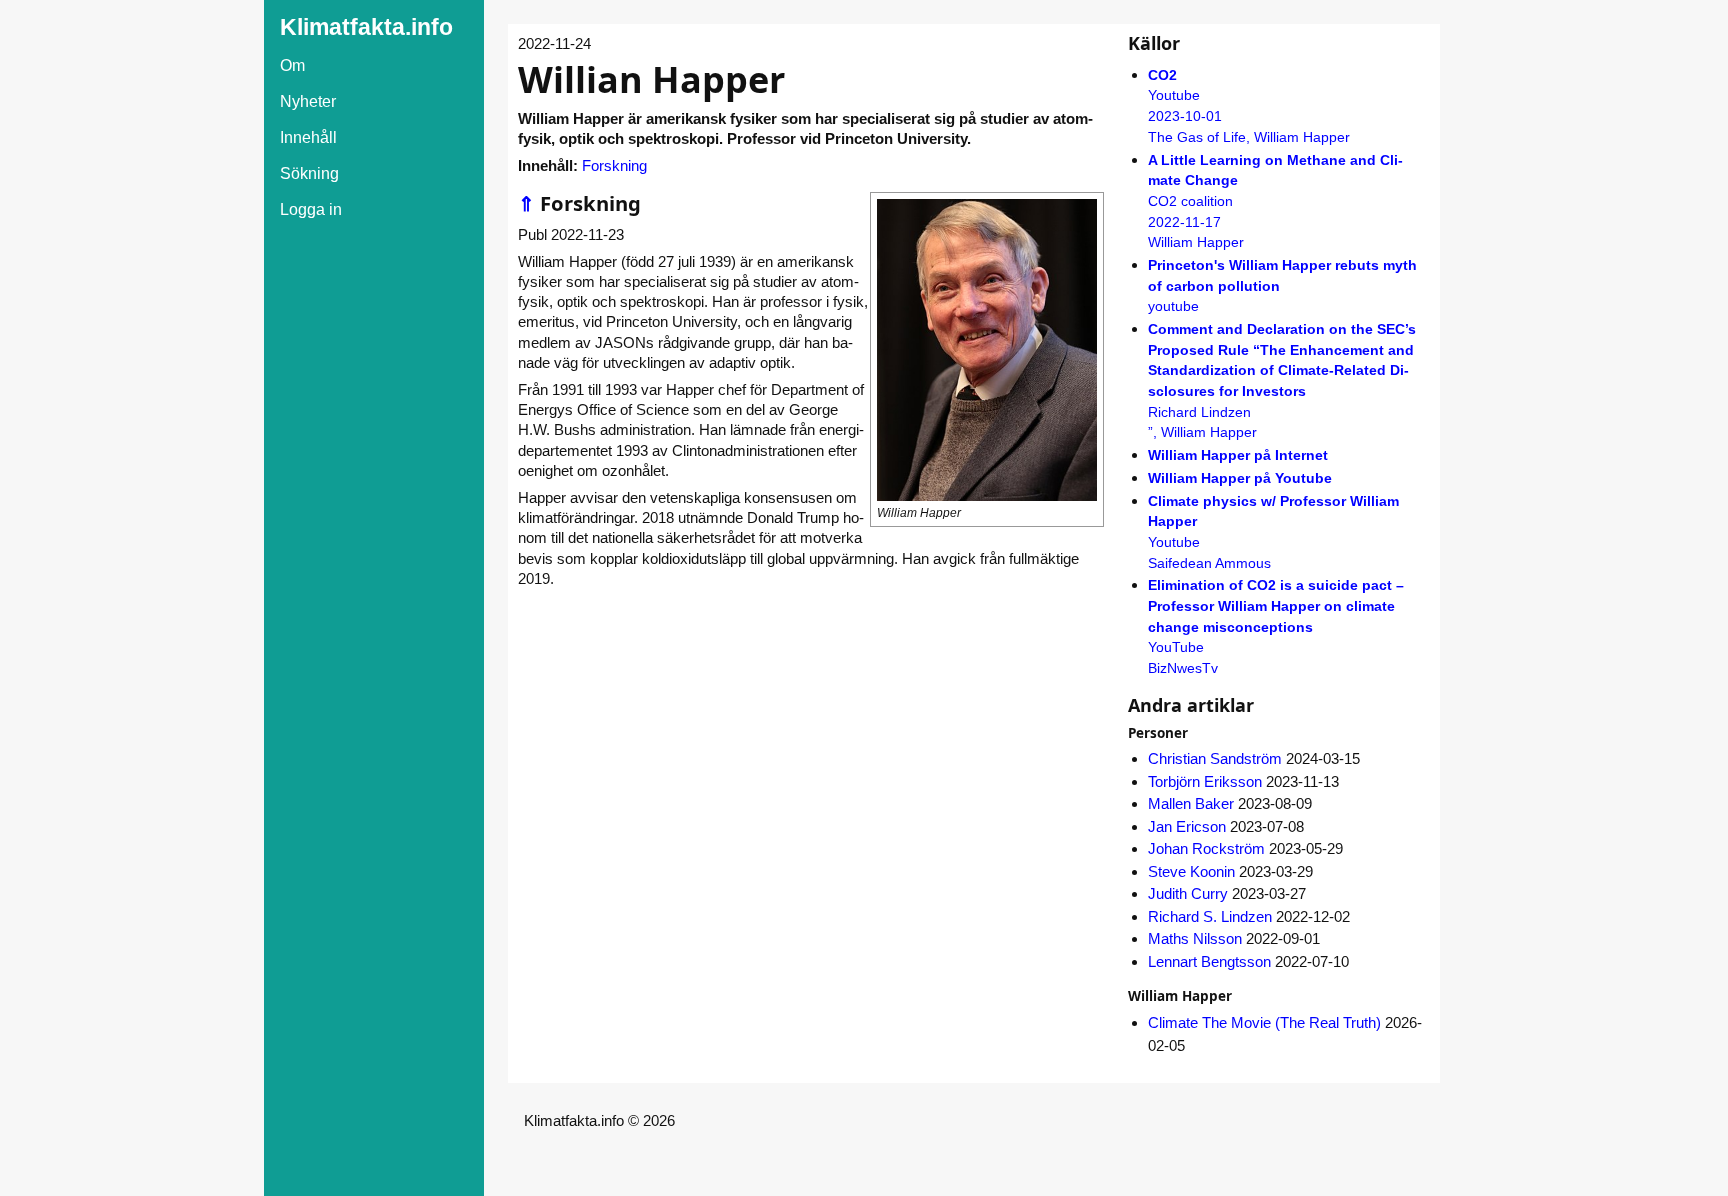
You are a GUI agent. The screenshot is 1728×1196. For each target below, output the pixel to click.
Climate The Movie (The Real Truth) (1264, 1022)
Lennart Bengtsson (1209, 961)
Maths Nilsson (1195, 938)
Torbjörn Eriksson (1205, 781)
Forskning (614, 165)
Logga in (311, 209)
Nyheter (308, 101)
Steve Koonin (1191, 871)
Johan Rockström (1206, 848)
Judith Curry (1188, 893)
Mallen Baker (1191, 803)
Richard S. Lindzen (1210, 916)
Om (292, 65)
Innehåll (308, 137)
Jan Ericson (1187, 826)
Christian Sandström (1215, 758)
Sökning (309, 173)
